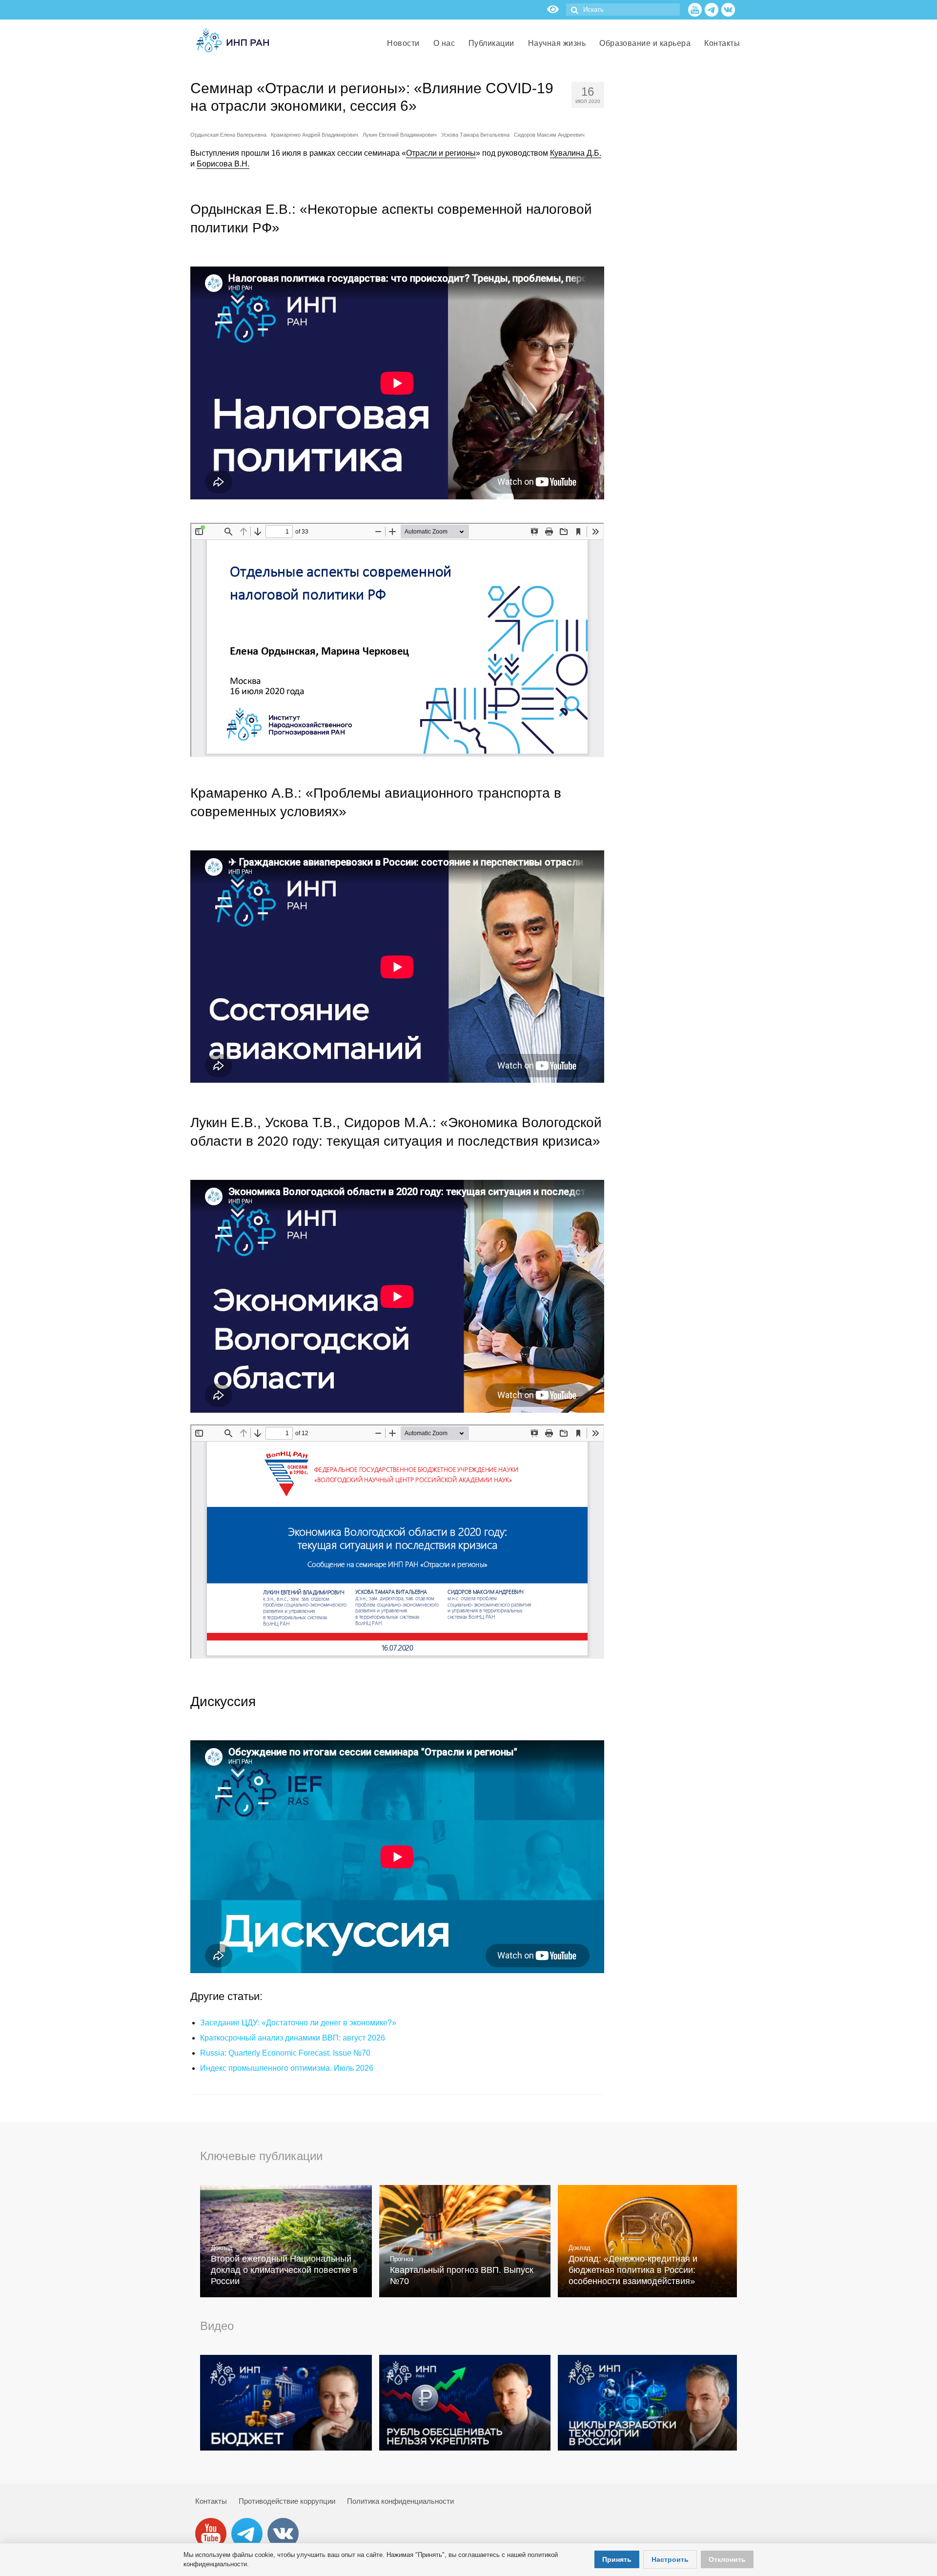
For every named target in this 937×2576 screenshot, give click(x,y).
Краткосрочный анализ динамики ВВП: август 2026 (293, 2038)
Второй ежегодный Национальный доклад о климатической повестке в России (284, 2270)
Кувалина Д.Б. (576, 153)
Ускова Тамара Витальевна (475, 135)
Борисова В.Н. (223, 164)
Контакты (211, 2501)
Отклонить (727, 2559)
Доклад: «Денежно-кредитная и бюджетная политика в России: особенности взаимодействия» (633, 2270)
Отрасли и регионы (441, 153)
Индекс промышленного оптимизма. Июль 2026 (287, 2068)
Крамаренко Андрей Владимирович (315, 135)
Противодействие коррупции (287, 2501)
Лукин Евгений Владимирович (400, 135)
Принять (617, 2559)
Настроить (670, 2559)
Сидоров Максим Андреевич (549, 135)
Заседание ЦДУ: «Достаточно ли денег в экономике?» (298, 2023)
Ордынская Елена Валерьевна (228, 135)
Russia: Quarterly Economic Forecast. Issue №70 (285, 2053)
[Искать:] (623, 10)
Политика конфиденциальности (400, 2501)
